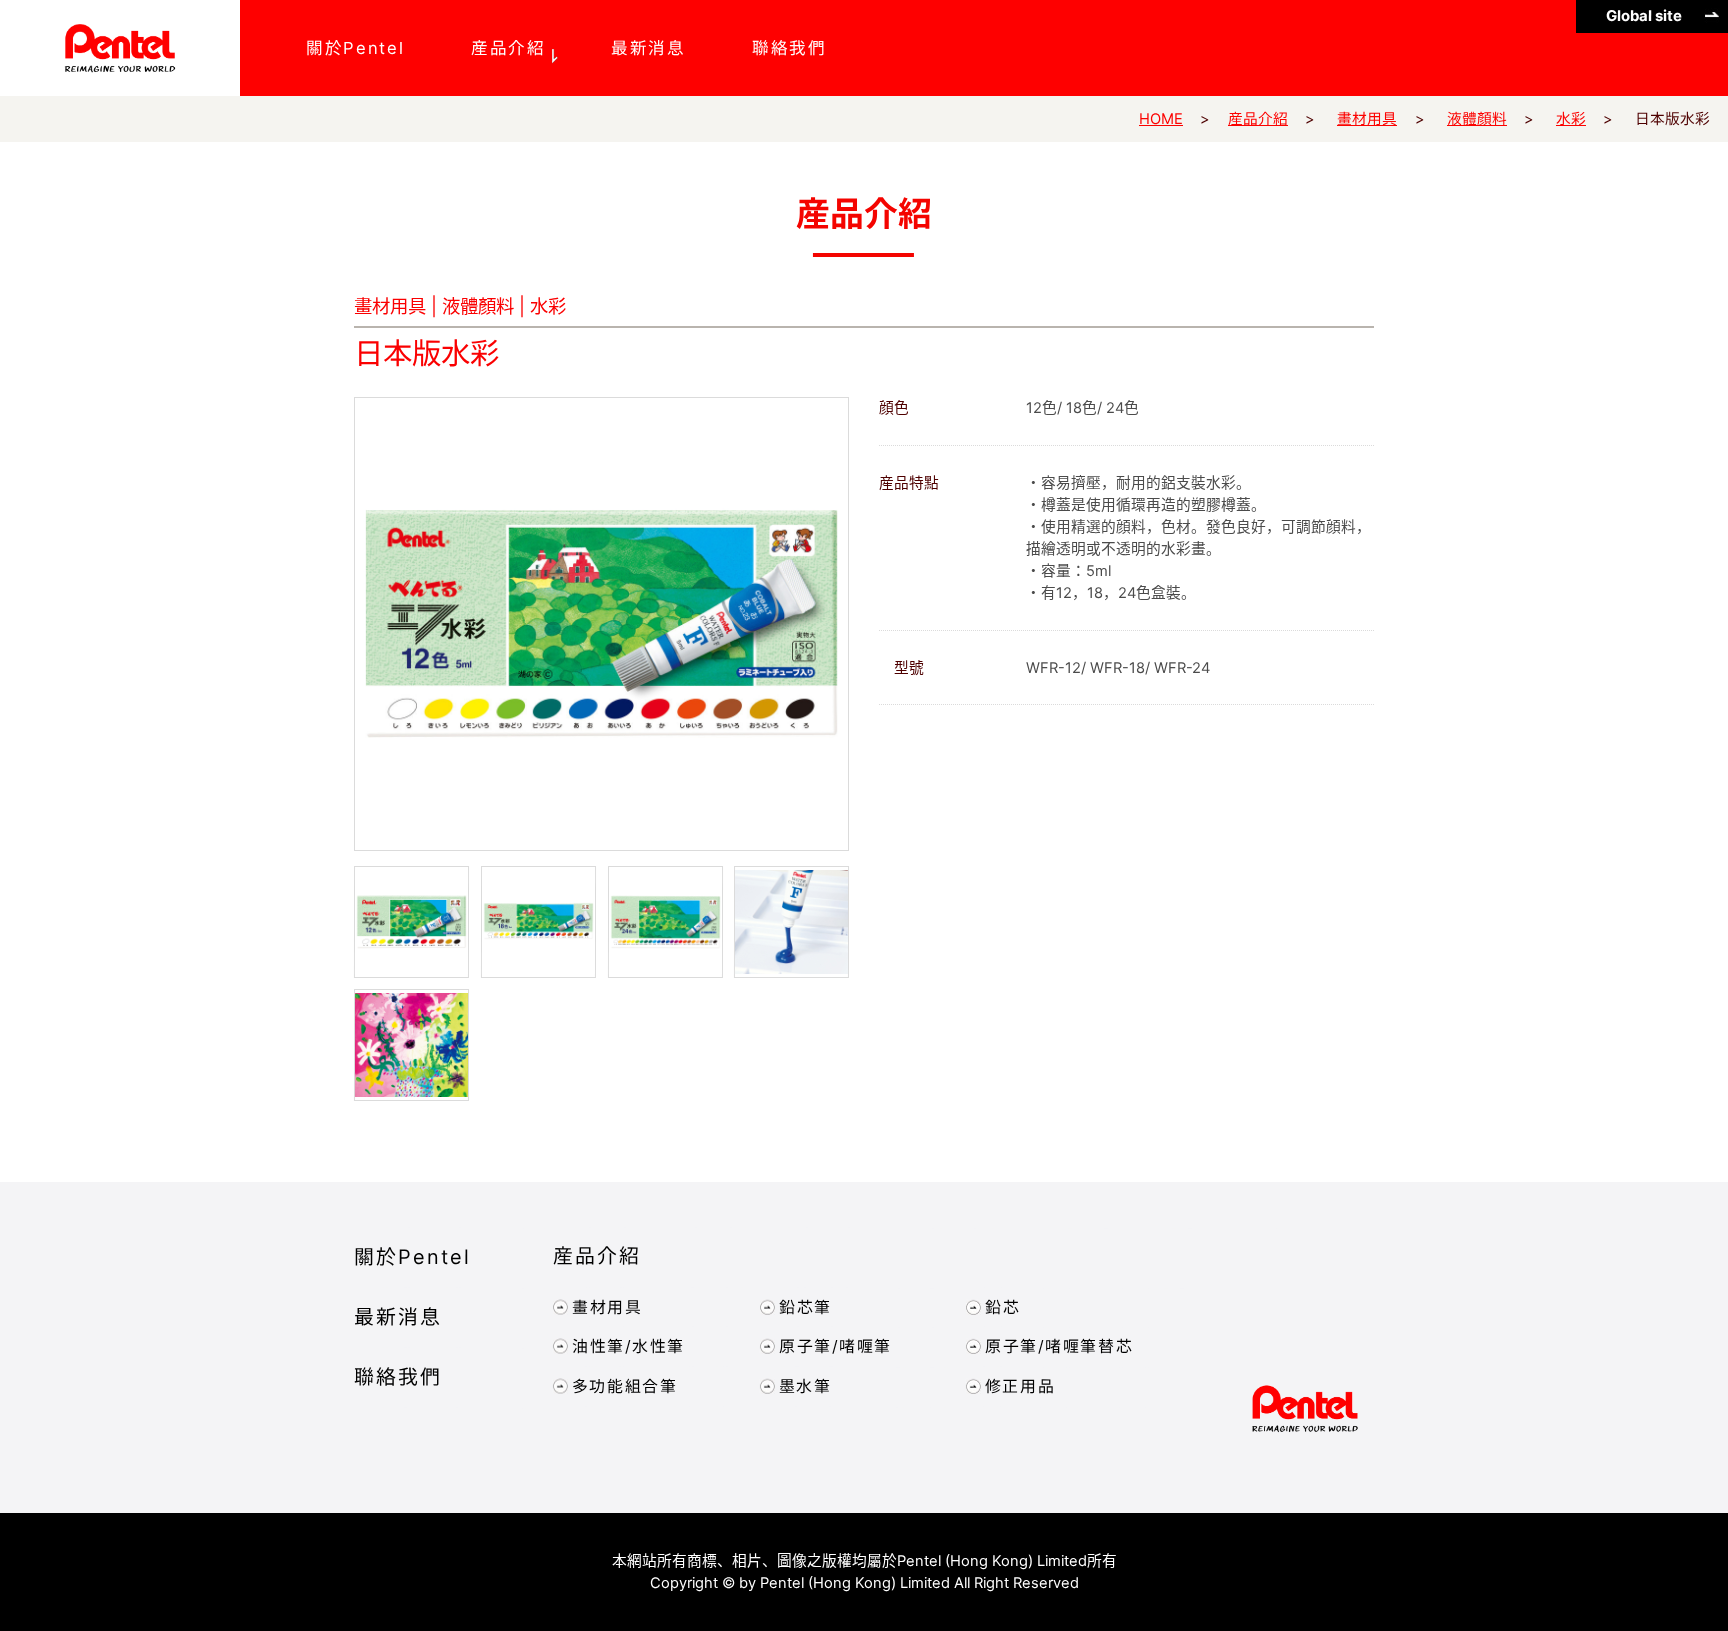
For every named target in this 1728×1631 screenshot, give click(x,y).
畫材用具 (1367, 119)
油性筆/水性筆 (628, 1346)
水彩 (1571, 119)
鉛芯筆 (804, 1307)
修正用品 (1020, 1386)
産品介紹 (508, 48)
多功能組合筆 (625, 1386)
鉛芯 (1002, 1307)
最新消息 (649, 48)
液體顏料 (1477, 119)
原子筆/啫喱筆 (834, 1346)
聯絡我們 (789, 48)
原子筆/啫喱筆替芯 (1059, 1347)
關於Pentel (355, 48)
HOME (1161, 119)
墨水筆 (804, 1386)
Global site (1644, 16)
